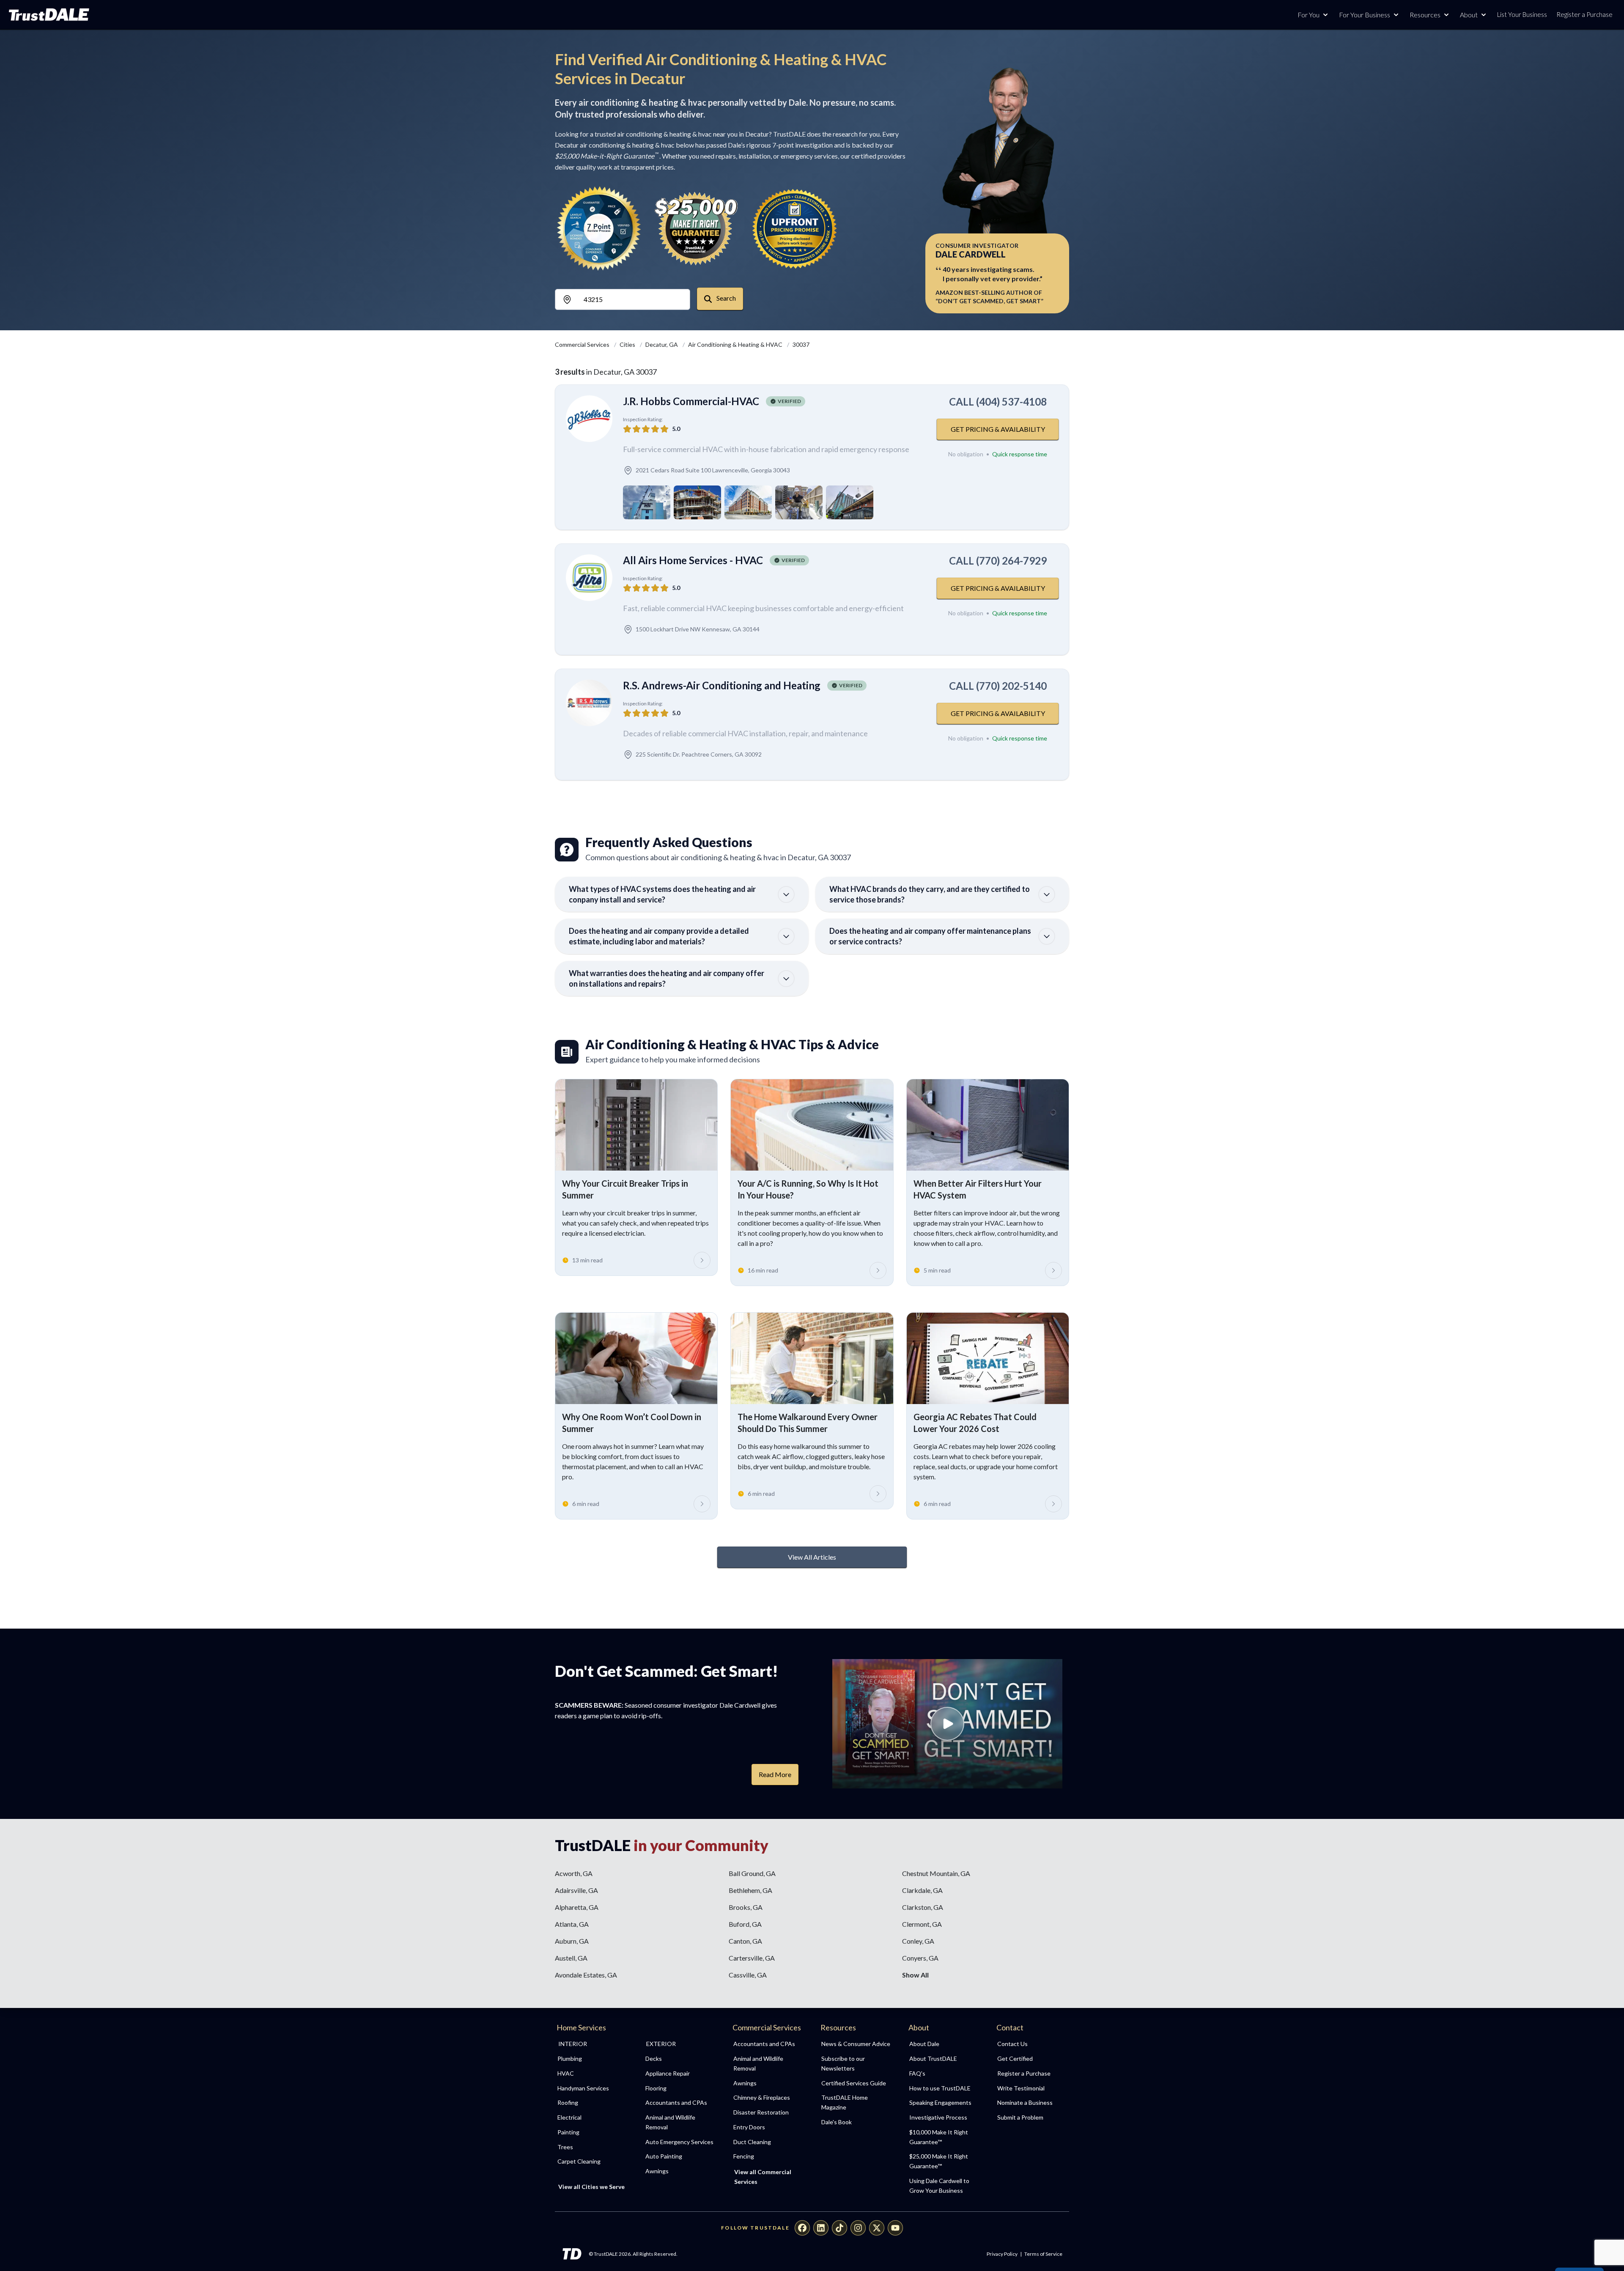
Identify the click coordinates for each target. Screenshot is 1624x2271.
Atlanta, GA (572, 1924)
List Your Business (1522, 14)
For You (1309, 15)
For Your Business (1365, 15)
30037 (801, 344)
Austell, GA (571, 1958)
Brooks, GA (746, 1907)
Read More (775, 1774)
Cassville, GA (748, 1975)
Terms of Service (1043, 2254)
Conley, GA (918, 1941)
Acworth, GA (574, 1873)
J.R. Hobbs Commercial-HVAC (691, 401)
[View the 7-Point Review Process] (599, 228)
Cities (628, 344)
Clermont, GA (922, 1924)
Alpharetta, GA (577, 1907)
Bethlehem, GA (750, 1890)
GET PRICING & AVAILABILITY (998, 429)
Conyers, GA (920, 1958)
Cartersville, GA (752, 1958)
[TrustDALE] (49, 15)
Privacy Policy (1002, 2254)
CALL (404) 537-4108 (998, 402)
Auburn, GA (572, 1941)
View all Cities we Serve (591, 2187)
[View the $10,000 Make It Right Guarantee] (697, 228)
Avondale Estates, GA (586, 1975)
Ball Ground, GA (752, 1873)
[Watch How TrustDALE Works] (947, 1724)
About (1469, 15)
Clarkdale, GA (922, 1890)
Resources (1425, 15)
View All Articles (812, 1557)
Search (726, 298)
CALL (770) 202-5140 (998, 686)
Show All (915, 1975)
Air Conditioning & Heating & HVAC (736, 344)
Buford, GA (745, 1924)
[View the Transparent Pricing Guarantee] (795, 228)
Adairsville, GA (576, 1890)
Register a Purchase (1584, 14)
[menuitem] (592, 2059)
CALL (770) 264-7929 (998, 561)
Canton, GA (745, 1941)
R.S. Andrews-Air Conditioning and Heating (722, 685)
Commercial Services (583, 344)
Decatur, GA (662, 344)
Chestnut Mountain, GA (936, 1873)
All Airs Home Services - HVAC (693, 560)
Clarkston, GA (923, 1907)
